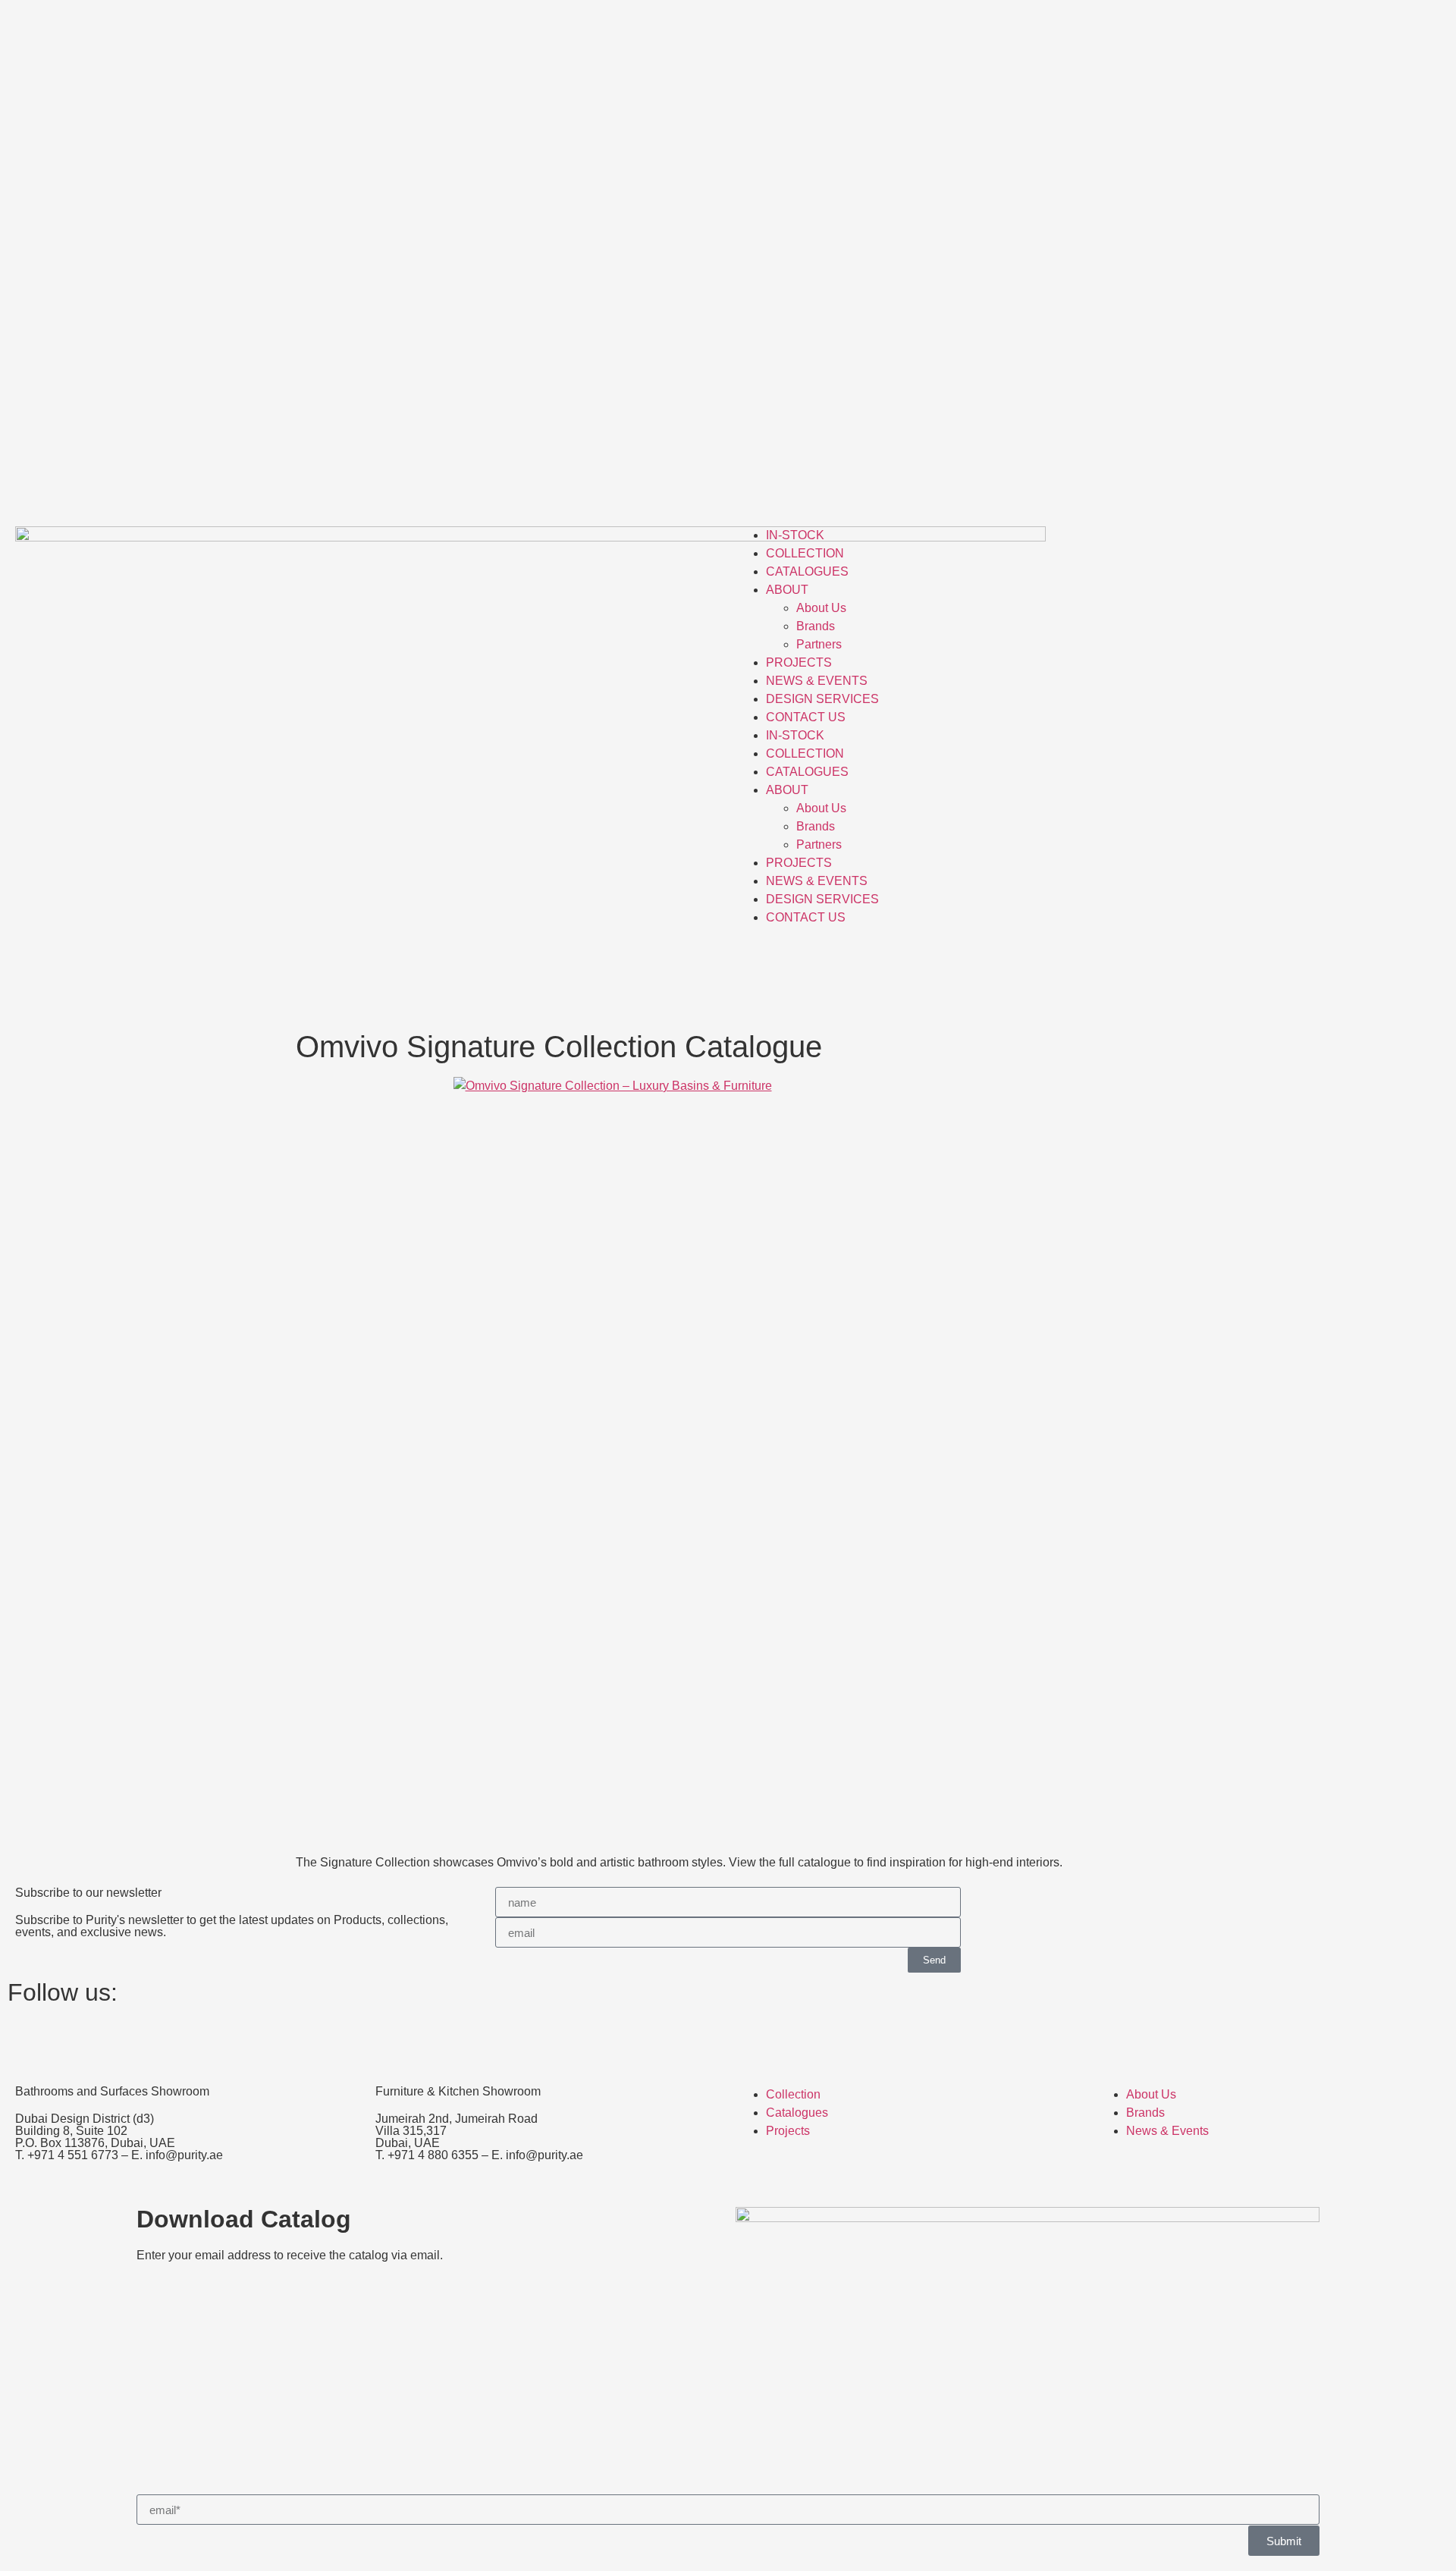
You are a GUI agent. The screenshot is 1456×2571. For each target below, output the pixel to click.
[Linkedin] (108, 2039)
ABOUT (787, 590)
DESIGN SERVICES (822, 699)
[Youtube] (149, 2039)
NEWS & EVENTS (817, 681)
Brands (816, 626)
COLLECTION (805, 553)
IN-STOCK (795, 535)
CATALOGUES (807, 571)
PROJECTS (799, 662)
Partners (819, 644)
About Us (821, 608)
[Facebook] (67, 2039)
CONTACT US (806, 717)
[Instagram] (27, 2039)
